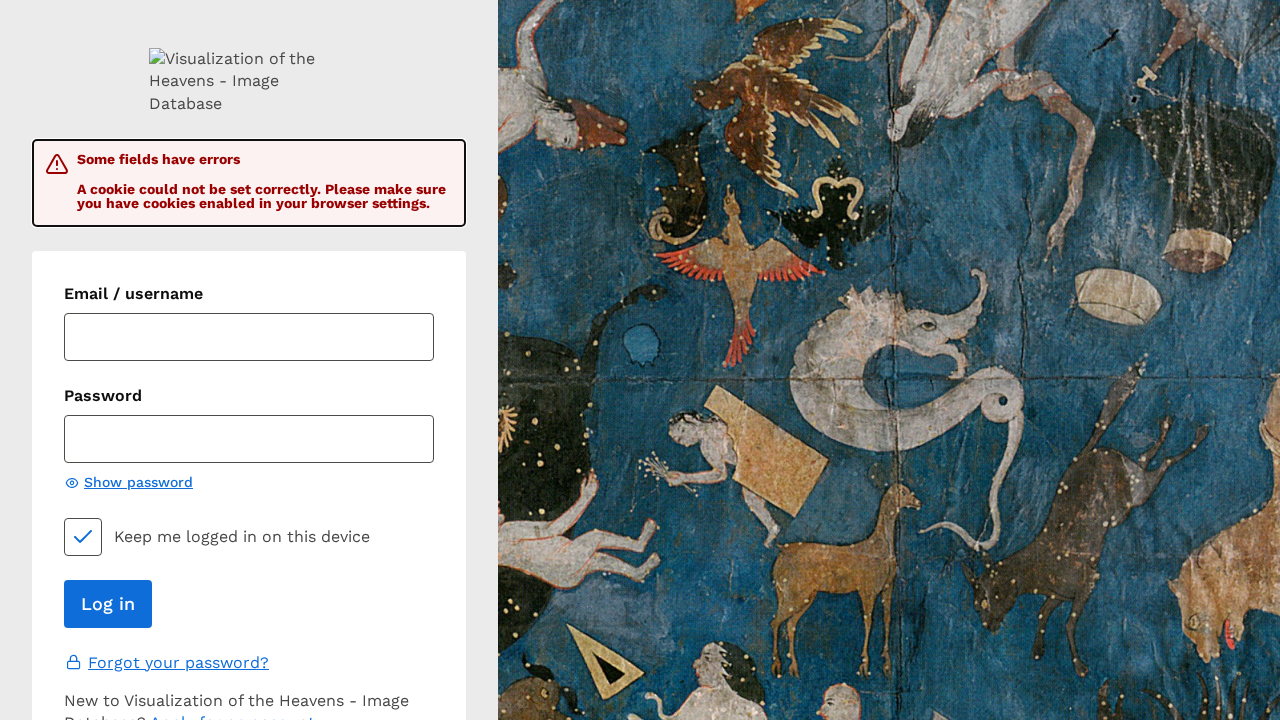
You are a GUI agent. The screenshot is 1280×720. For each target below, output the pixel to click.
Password (103, 395)
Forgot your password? (178, 662)
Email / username (133, 293)
